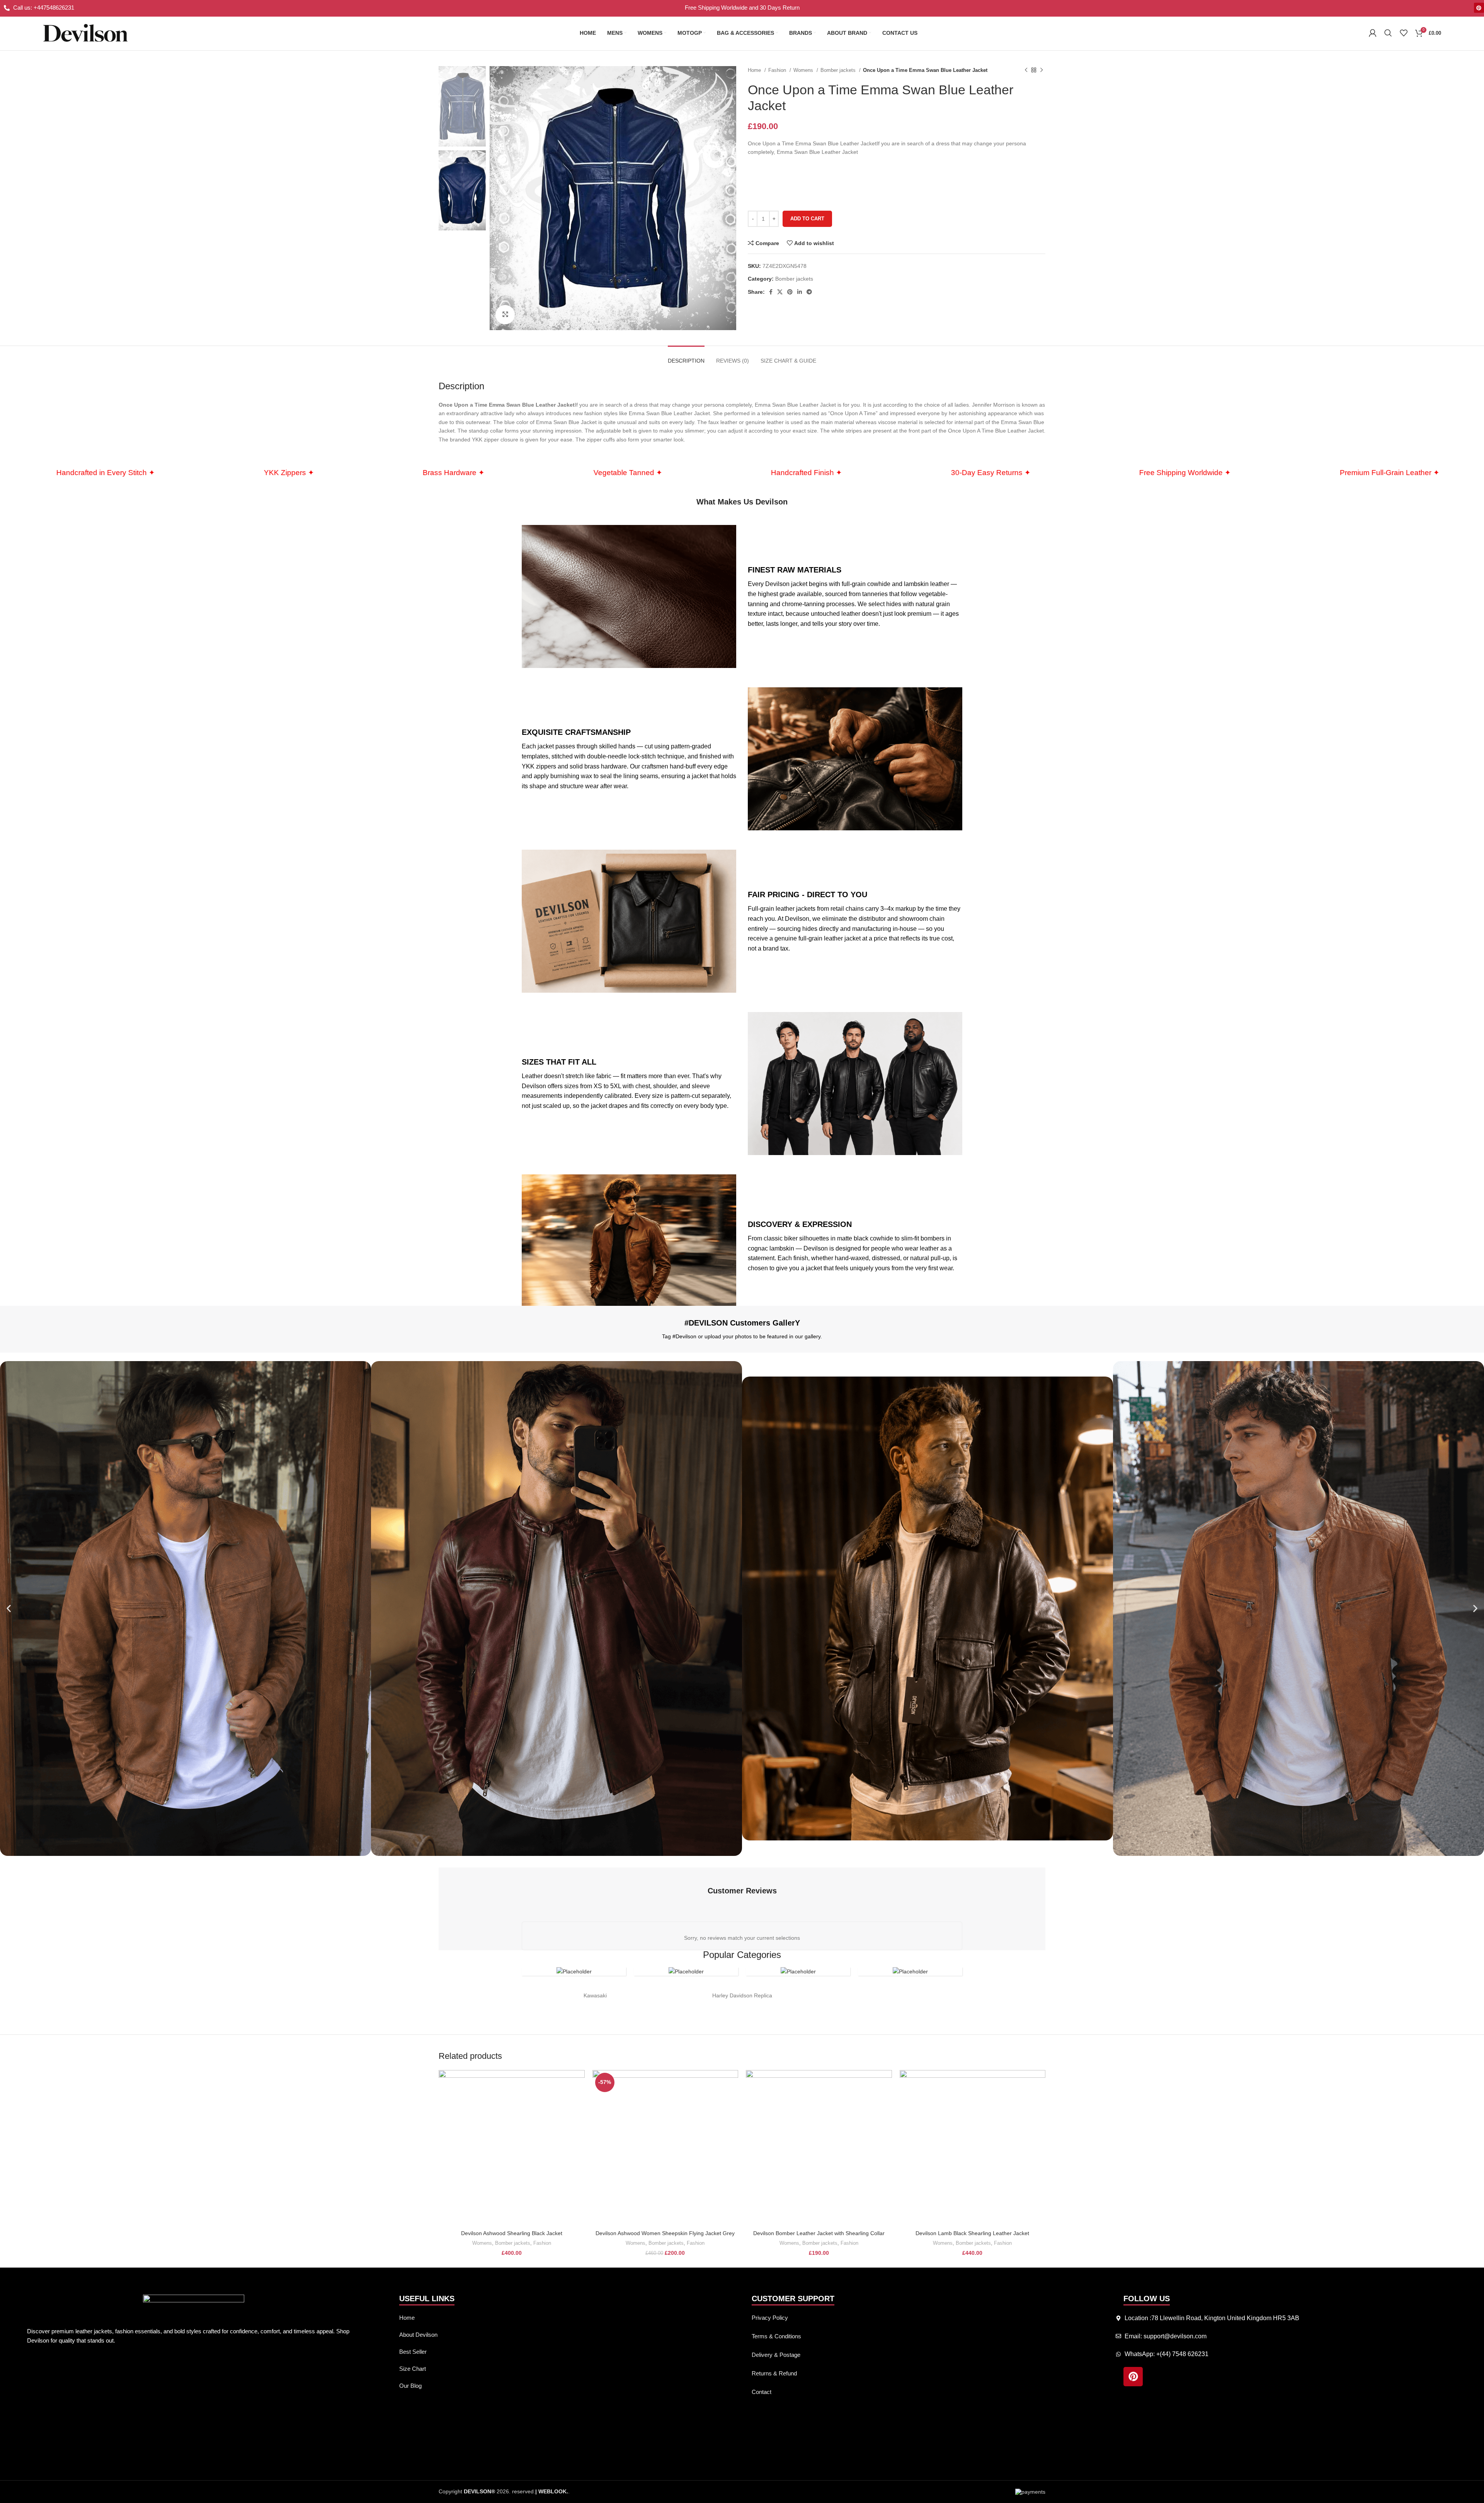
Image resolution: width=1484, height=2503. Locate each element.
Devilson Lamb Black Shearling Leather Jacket (972, 2233)
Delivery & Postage (776, 2355)
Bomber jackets (839, 70)
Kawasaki (595, 1995)
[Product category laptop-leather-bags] (686, 1971)
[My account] (1373, 33)
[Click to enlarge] (505, 315)
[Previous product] (1026, 70)
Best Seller (413, 2352)
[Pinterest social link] (790, 292)
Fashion (778, 70)
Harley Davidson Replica (742, 1995)
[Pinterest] (1479, 8)
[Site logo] (85, 32)
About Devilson (418, 2335)
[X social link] (780, 292)
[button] (9, 1608)
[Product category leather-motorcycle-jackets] (574, 1971)
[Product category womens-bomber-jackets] (798, 1971)
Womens (804, 70)
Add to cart (807, 219)
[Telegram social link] (809, 292)
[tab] (686, 357)
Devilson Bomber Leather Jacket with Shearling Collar (819, 2233)
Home (755, 70)
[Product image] (512, 2148)
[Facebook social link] (771, 292)
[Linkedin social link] (800, 292)
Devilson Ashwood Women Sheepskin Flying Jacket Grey (665, 2233)
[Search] (1388, 33)
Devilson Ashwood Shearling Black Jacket (512, 2233)
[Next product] (1042, 70)
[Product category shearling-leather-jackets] (910, 1971)
